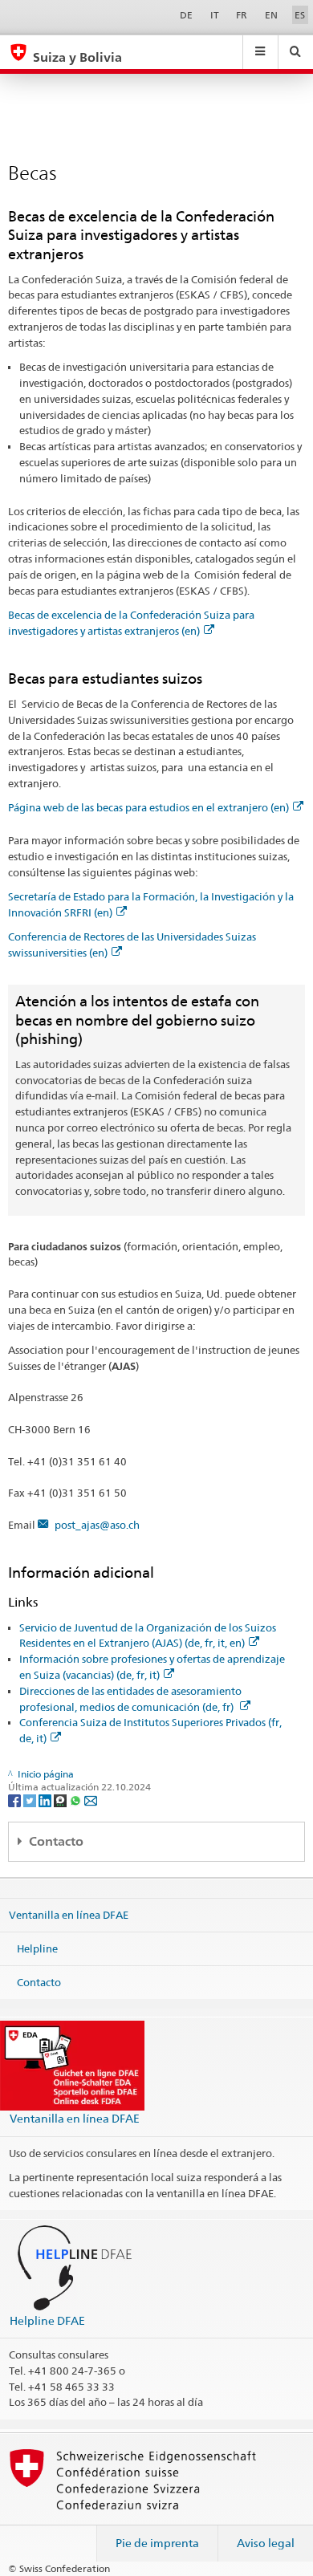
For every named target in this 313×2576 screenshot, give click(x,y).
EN (271, 15)
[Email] (91, 1800)
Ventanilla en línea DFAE (69, 1915)
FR (242, 15)
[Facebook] (16, 1800)
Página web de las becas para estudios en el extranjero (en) (148, 807)
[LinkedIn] (46, 1800)
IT (215, 15)
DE (186, 15)
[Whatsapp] (77, 1800)
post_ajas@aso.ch (97, 1525)
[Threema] (61, 1800)
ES (300, 15)
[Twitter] (31, 1800)
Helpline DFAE (47, 2320)
